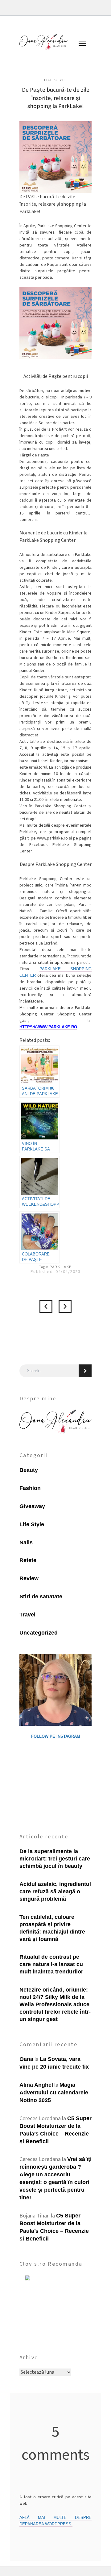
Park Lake (61, 1267)
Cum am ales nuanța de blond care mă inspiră (46, 1307)
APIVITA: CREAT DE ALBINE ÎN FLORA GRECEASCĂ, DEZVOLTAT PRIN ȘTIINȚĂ (65, 1307)
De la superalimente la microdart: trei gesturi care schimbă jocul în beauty (55, 1859)
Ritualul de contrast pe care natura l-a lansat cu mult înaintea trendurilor (51, 1964)
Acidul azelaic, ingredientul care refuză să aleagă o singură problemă (55, 1891)
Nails (26, 1542)
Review (29, 1578)
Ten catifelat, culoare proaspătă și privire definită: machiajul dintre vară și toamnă (52, 1928)
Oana (26, 2059)
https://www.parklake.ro (48, 1027)
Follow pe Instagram (56, 1736)
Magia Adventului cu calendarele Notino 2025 (54, 2093)
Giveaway (32, 1506)
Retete (28, 1560)
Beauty (29, 1470)
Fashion (30, 1488)
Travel (27, 1615)
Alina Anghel (36, 2085)
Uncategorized (39, 1633)
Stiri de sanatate (41, 1596)
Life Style (56, 80)
